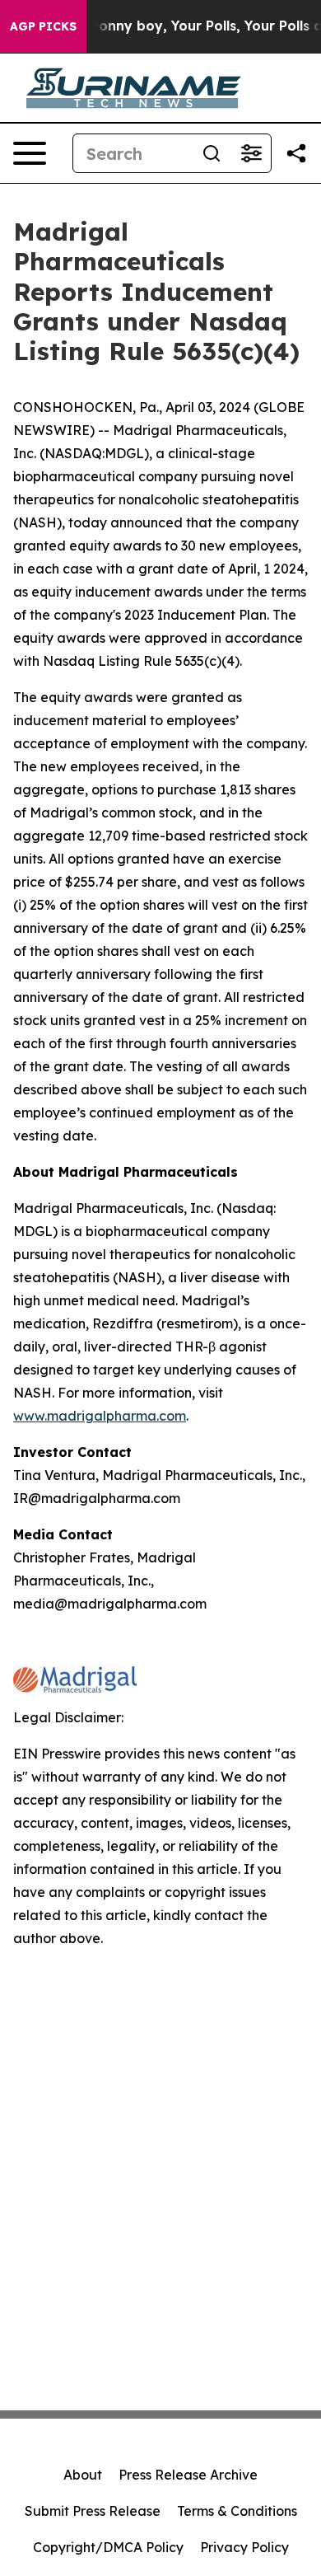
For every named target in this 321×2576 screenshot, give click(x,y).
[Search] (212, 153)
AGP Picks (43, 26)
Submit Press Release (93, 2511)
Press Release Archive (188, 2475)
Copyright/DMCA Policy (108, 2547)
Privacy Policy (244, 2547)
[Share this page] (296, 153)
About (83, 2475)
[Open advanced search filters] (251, 153)
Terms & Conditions (237, 2511)
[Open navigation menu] (30, 153)
